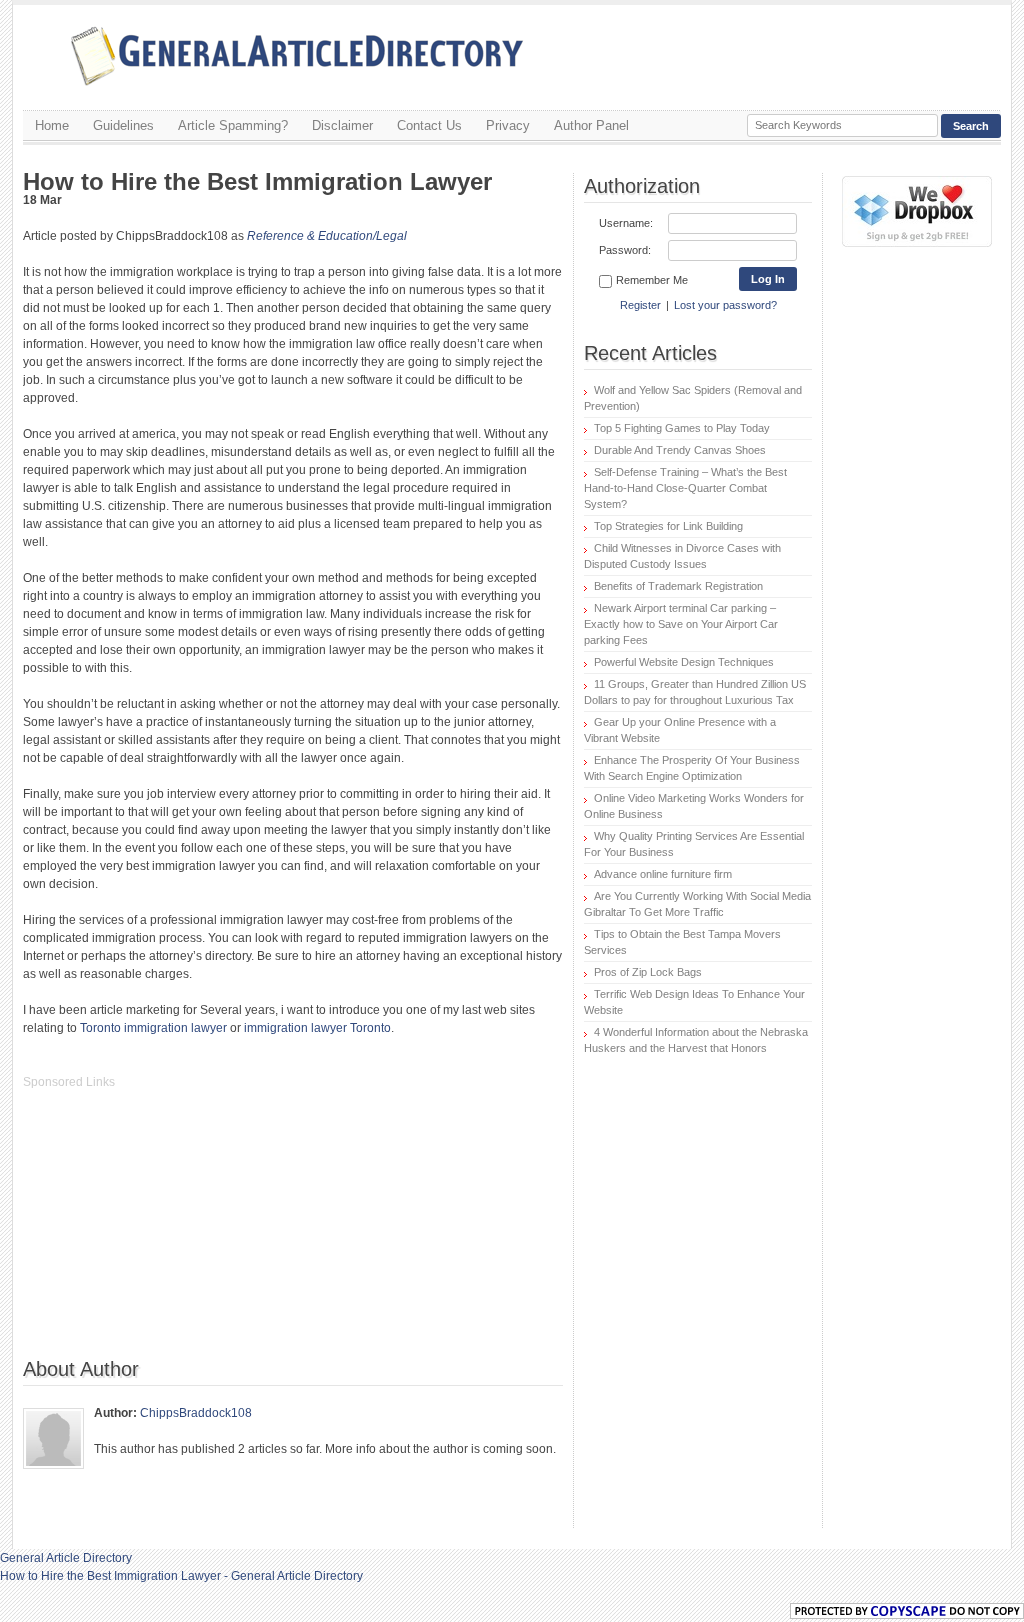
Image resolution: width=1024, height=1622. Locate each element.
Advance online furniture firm (663, 874)
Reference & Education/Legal (327, 236)
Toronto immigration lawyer (153, 1028)
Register (640, 305)
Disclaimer (342, 125)
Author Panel (591, 125)
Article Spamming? (233, 125)
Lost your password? (725, 305)
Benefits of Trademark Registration (678, 586)
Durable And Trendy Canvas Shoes (680, 450)
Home (52, 125)
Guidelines (123, 125)
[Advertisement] (173, 1234)
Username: (626, 223)
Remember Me (652, 280)
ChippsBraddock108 (196, 1413)
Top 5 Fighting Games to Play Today (682, 428)
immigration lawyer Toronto (317, 1028)
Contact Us (429, 125)
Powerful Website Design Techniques (684, 662)
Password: (625, 250)
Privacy (508, 125)
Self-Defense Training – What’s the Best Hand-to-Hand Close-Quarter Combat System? (685, 488)
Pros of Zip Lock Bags (648, 972)
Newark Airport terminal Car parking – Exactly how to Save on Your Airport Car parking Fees (681, 624)
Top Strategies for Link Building (668, 526)
